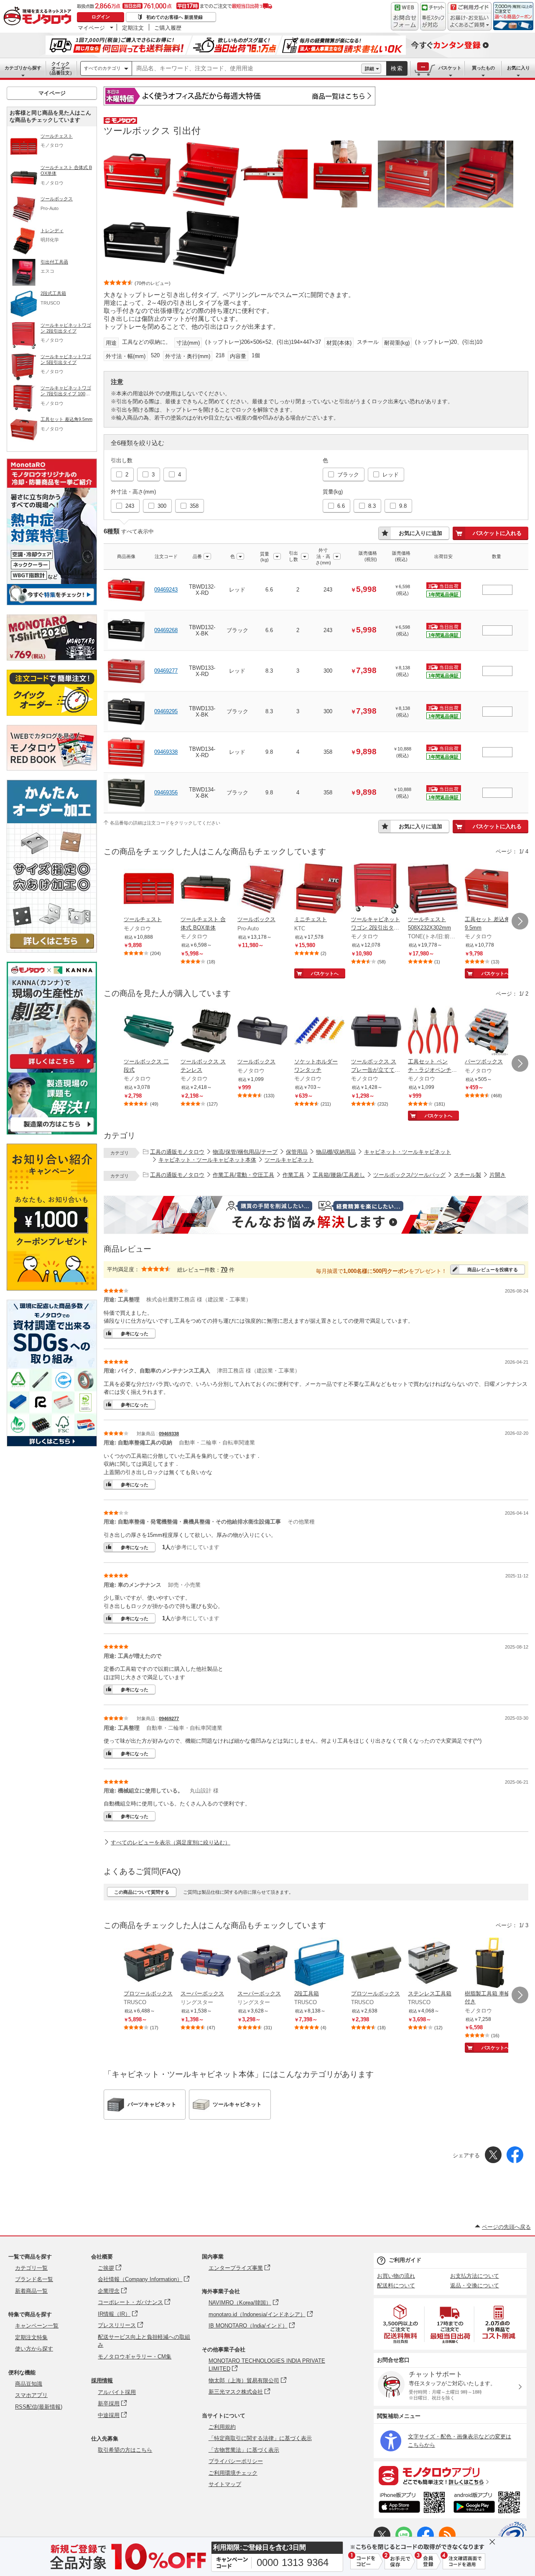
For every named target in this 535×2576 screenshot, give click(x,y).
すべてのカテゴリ (102, 68)
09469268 (166, 630)
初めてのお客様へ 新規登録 (175, 17)
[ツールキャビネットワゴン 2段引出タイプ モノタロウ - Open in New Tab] (376, 889)
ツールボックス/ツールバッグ (409, 1175)
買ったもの (483, 68)
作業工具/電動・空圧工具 (243, 1175)
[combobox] (247, 69)
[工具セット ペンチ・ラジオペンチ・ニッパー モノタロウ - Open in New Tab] (433, 1032)
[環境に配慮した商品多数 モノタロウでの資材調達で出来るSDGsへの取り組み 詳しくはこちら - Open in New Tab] (52, 1444)
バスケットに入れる (497, 533)
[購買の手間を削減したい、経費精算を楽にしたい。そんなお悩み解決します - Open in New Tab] (316, 1215)
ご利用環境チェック (233, 2473)
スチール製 (467, 1175)
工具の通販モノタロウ (177, 1152)
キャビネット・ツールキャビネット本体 (207, 1160)
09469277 (166, 671)
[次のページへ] (520, 921)
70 (224, 1269)
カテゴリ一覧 (31, 2268)
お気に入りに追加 (420, 533)
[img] (39, 17)
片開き (498, 1175)
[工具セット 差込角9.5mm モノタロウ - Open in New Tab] (490, 889)
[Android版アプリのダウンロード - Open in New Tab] (488, 2504)
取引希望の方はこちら (125, 2450)
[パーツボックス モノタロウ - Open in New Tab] (490, 1032)
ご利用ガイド (405, 2260)
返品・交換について (475, 2285)
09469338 (166, 752)
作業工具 (293, 1175)
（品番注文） (61, 68)
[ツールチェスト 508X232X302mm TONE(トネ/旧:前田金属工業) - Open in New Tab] (433, 889)
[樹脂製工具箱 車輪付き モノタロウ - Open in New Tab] (490, 1964)
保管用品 (297, 1152)
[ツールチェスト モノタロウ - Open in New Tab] (149, 889)
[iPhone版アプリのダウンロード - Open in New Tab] (412, 2504)
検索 (397, 68)
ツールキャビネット (289, 1160)
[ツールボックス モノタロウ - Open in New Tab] (262, 1032)
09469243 (166, 590)
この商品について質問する (142, 1892)
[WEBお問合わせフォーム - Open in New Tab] (405, 16)
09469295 (166, 711)
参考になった (135, 1334)
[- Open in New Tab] (401, 2324)
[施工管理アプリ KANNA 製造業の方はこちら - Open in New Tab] (52, 1132)
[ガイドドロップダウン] (470, 22)
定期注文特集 (31, 2337)
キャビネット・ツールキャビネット (408, 1152)
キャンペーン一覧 (37, 2326)
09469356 (166, 793)
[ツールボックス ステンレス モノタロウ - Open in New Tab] (206, 1032)
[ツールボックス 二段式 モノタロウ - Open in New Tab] (149, 1032)
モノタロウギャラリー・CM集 (135, 2357)
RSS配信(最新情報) (39, 2407)
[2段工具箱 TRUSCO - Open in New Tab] (319, 1964)
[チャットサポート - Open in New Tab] (433, 16)
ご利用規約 (222, 2427)
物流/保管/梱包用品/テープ (245, 1152)
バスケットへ (325, 973)
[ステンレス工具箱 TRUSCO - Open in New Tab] (433, 1964)
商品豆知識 (29, 2384)
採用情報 (102, 2380)
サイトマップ (225, 2484)
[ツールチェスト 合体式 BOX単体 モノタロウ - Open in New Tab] (206, 889)
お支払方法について (475, 2276)
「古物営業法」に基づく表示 (244, 2450)
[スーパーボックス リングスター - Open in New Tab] (206, 1964)
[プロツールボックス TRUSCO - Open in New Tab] (149, 1964)
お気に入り (518, 68)
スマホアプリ (31, 2395)
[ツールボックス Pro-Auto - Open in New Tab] (262, 889)
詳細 (369, 69)
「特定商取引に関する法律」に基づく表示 (260, 2438)
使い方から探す (34, 2349)
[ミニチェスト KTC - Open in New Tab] (319, 889)
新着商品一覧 (31, 2291)
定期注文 (133, 28)
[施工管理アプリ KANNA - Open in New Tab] (52, 1069)
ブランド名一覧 (34, 2279)
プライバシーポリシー (236, 2461)
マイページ (91, 28)
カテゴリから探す (23, 68)
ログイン (101, 17)
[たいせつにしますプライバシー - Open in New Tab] (512, 2536)
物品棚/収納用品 (336, 1152)
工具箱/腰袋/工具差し (339, 1175)
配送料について (396, 2285)
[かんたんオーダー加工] (52, 950)
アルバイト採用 (117, 2392)
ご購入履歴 (168, 28)
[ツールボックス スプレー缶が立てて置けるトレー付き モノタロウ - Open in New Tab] (376, 1032)
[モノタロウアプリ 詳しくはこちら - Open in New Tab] (450, 2475)
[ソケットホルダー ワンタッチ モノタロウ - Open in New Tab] (319, 1032)
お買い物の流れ (396, 2276)
